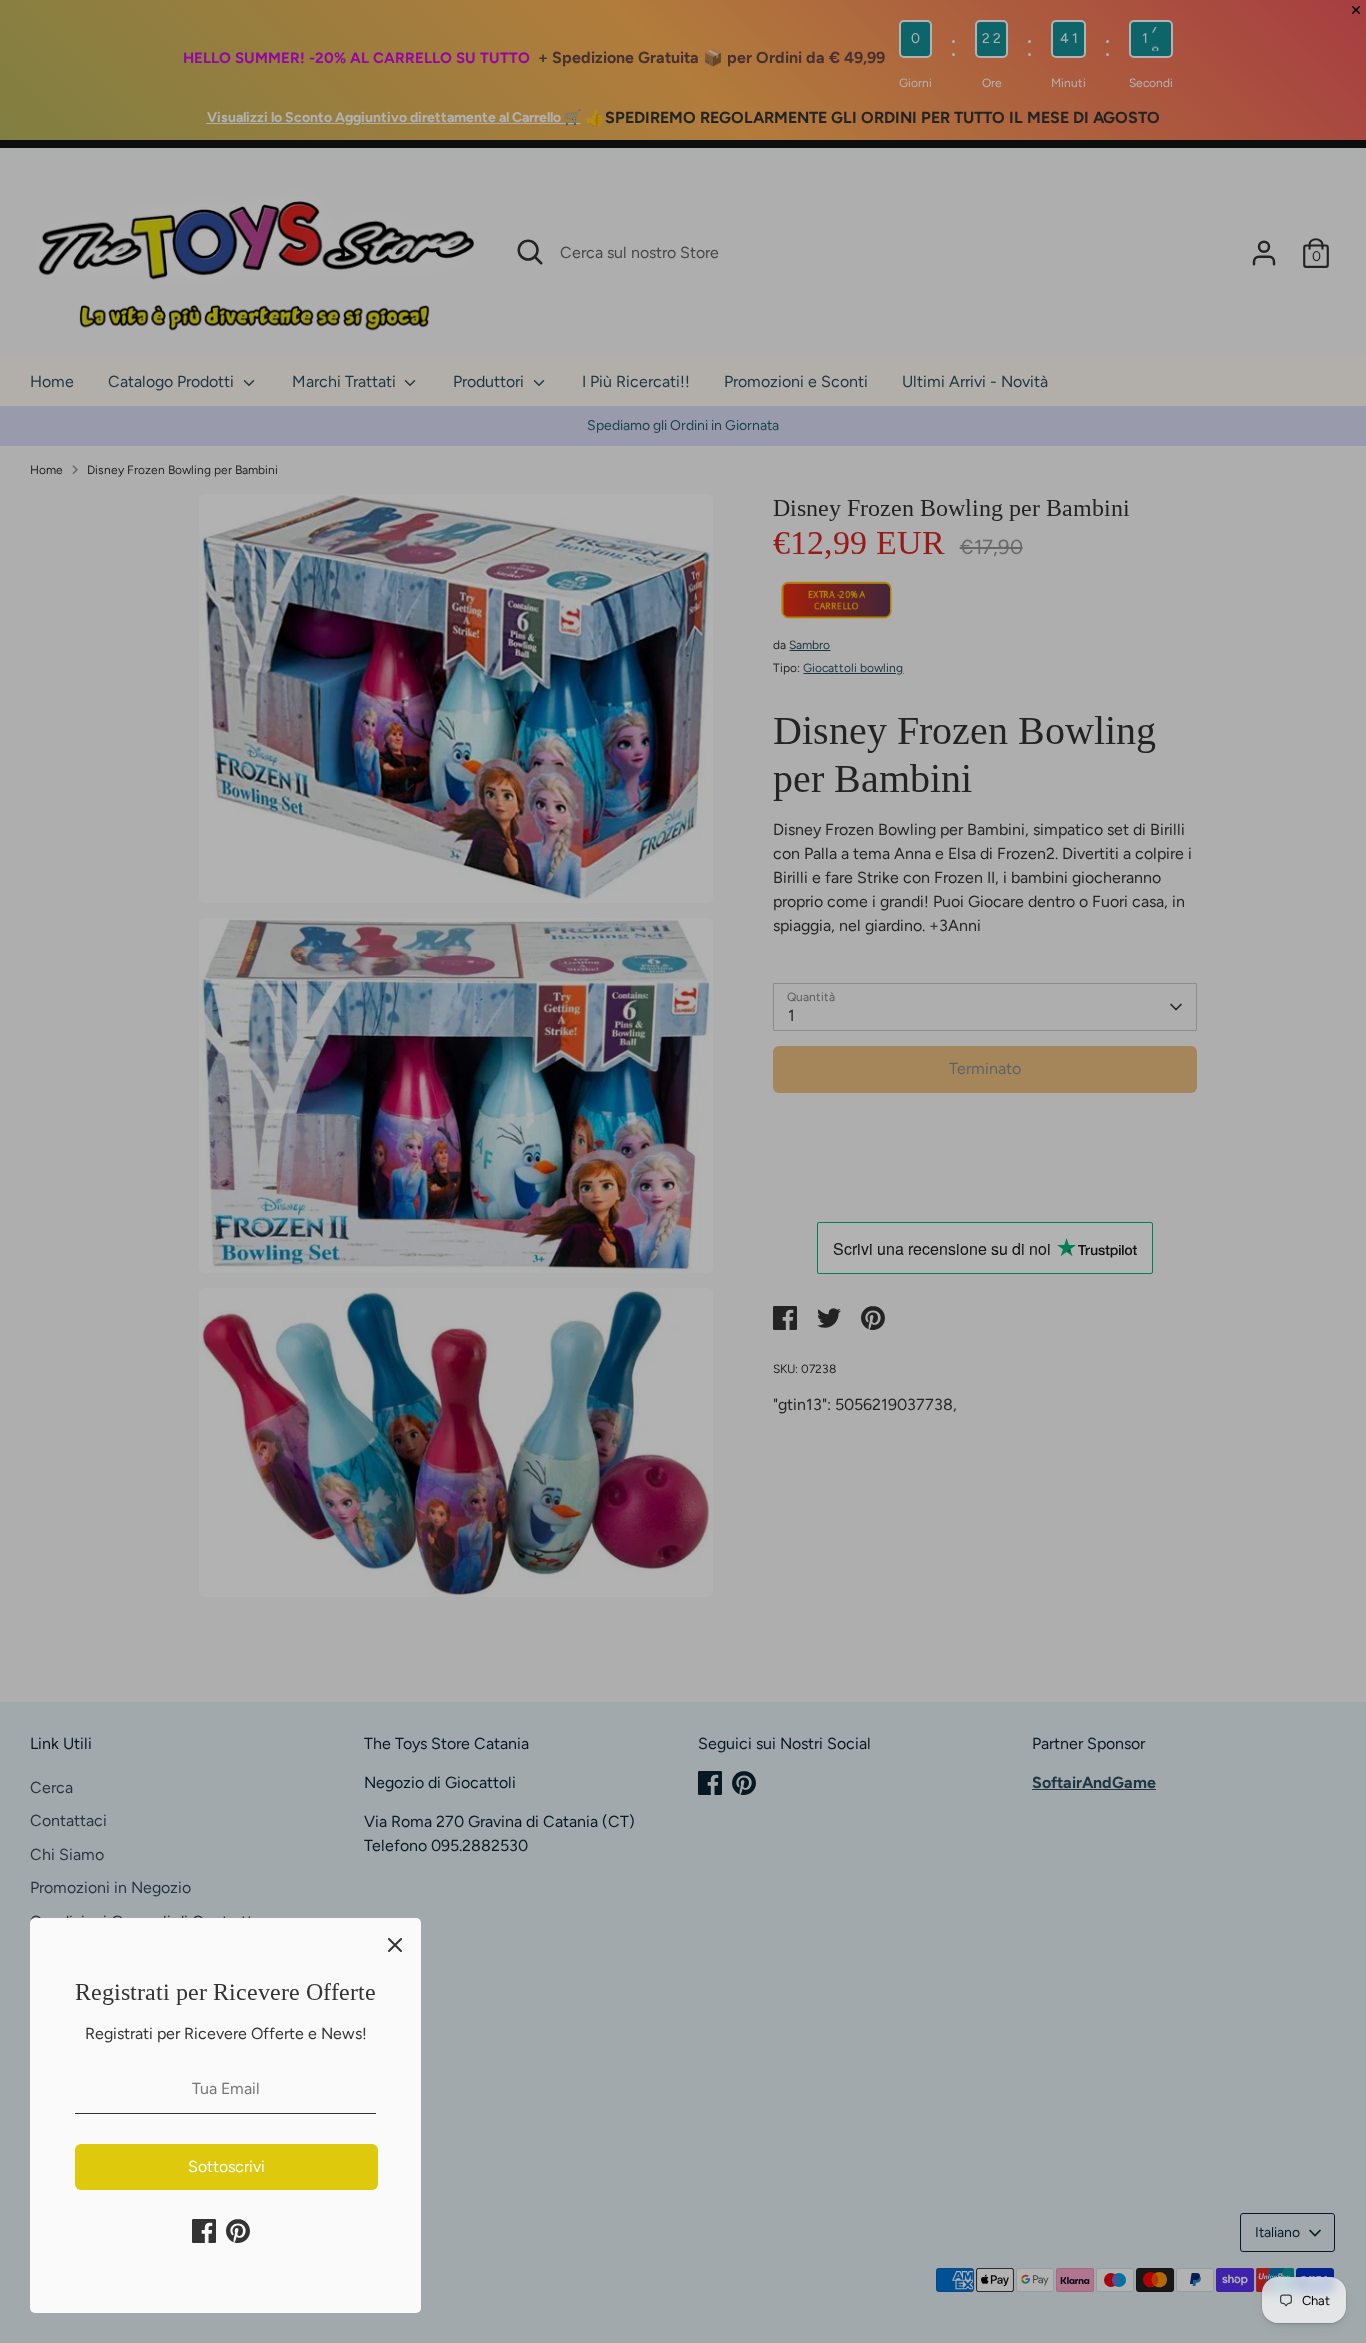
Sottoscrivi (226, 2166)
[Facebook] (204, 2231)
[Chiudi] (395, 1944)
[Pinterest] (238, 2231)
